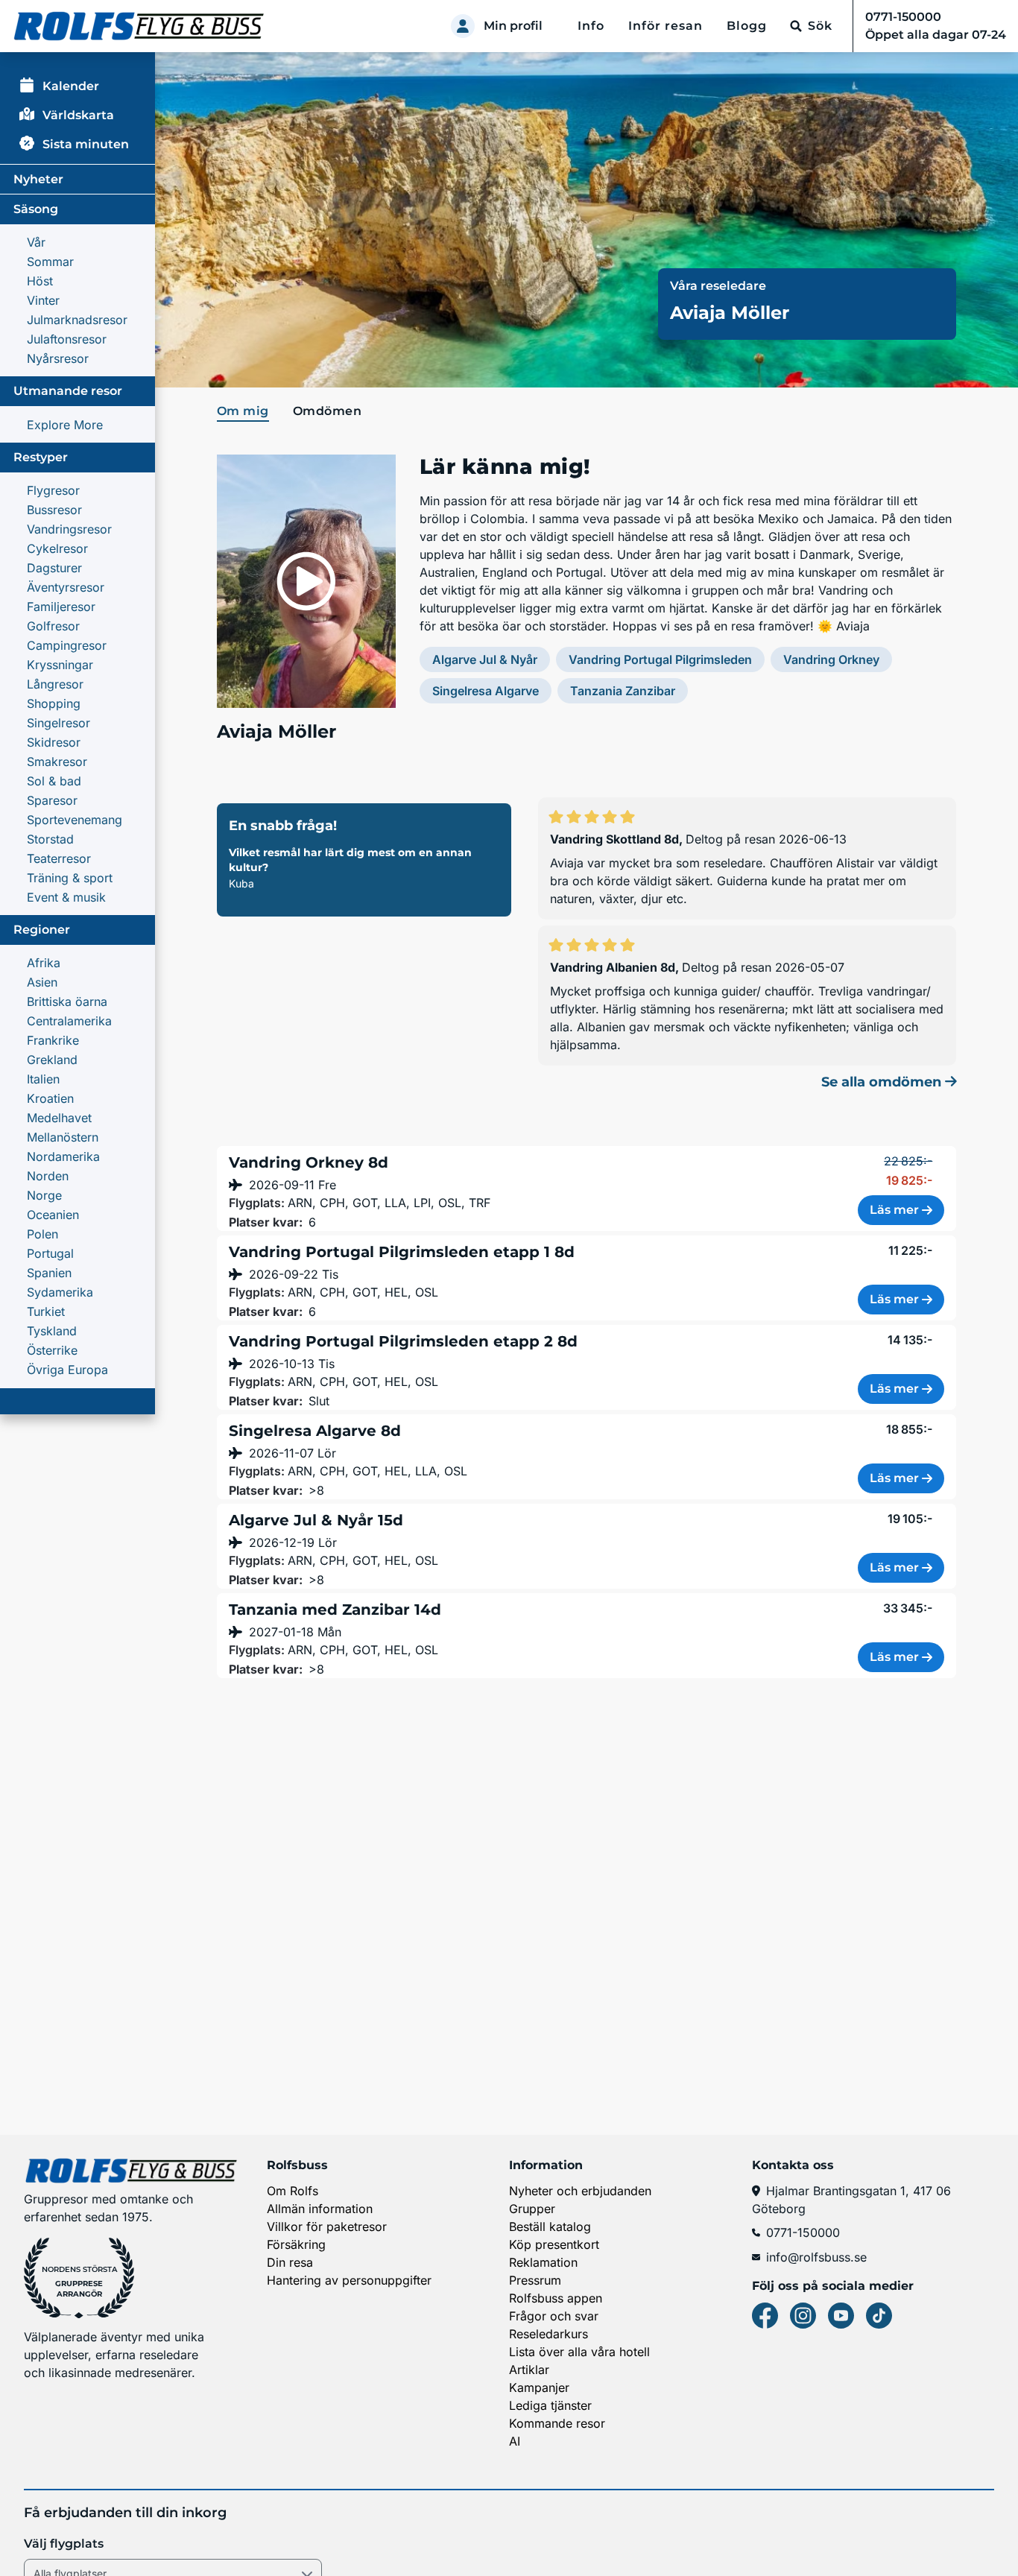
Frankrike (53, 1040)
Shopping (54, 703)
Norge (44, 1195)
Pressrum (535, 2280)
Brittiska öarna (67, 1001)
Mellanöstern (63, 1137)
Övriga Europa (67, 1370)
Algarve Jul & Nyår (485, 659)
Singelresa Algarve (486, 691)
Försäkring (296, 2244)
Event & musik (66, 897)
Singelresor (59, 723)
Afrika (44, 963)
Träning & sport (70, 878)
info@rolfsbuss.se (816, 2257)
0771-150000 (803, 2232)
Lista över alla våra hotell (579, 2352)
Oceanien (53, 1215)
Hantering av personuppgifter (349, 2280)
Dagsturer (54, 568)
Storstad (50, 839)
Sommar (50, 262)
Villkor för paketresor (327, 2227)
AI (515, 2441)
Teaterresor (59, 858)
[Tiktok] (879, 2316)
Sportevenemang (75, 820)
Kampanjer (539, 2387)
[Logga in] (463, 26)
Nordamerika (63, 1156)
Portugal (50, 1253)
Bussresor (54, 510)
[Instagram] (803, 2316)
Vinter (43, 300)
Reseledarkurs (548, 2334)
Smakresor (57, 762)
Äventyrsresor (66, 587)
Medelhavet (59, 1118)
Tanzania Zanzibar (623, 691)
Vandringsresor (69, 529)
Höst (40, 281)
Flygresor (53, 490)
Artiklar (529, 2370)
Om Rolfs (293, 2191)
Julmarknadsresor (77, 320)
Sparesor (52, 800)
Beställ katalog (550, 2227)
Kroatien (50, 1098)
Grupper (532, 2209)
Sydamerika (60, 1292)
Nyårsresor (58, 358)
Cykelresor (57, 548)
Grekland (52, 1060)
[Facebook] (765, 2316)
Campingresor (67, 645)
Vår (36, 242)
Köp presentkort (554, 2244)
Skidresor (54, 742)
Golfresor (53, 626)
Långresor (55, 684)
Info (591, 26)
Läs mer (894, 1210)
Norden (48, 1176)
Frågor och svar (554, 2316)
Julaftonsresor (67, 339)
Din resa (290, 2262)
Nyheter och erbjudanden (580, 2191)
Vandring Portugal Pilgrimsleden (660, 659)
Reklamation (543, 2262)
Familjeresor (61, 607)
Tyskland (52, 1331)
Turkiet (46, 1311)
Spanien (49, 1273)
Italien (43, 1079)
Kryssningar (60, 665)
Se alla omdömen (883, 1082)
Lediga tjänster (550, 2405)
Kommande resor (557, 2423)
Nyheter (38, 179)
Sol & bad (54, 781)
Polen (42, 1234)
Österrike (52, 1350)
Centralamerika (69, 1021)
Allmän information (320, 2209)
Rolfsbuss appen (556, 2298)
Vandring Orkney (831, 659)
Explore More (65, 425)
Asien (42, 982)
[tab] (246, 412)
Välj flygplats (64, 2544)
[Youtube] (841, 2316)
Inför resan (666, 26)
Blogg (747, 26)
